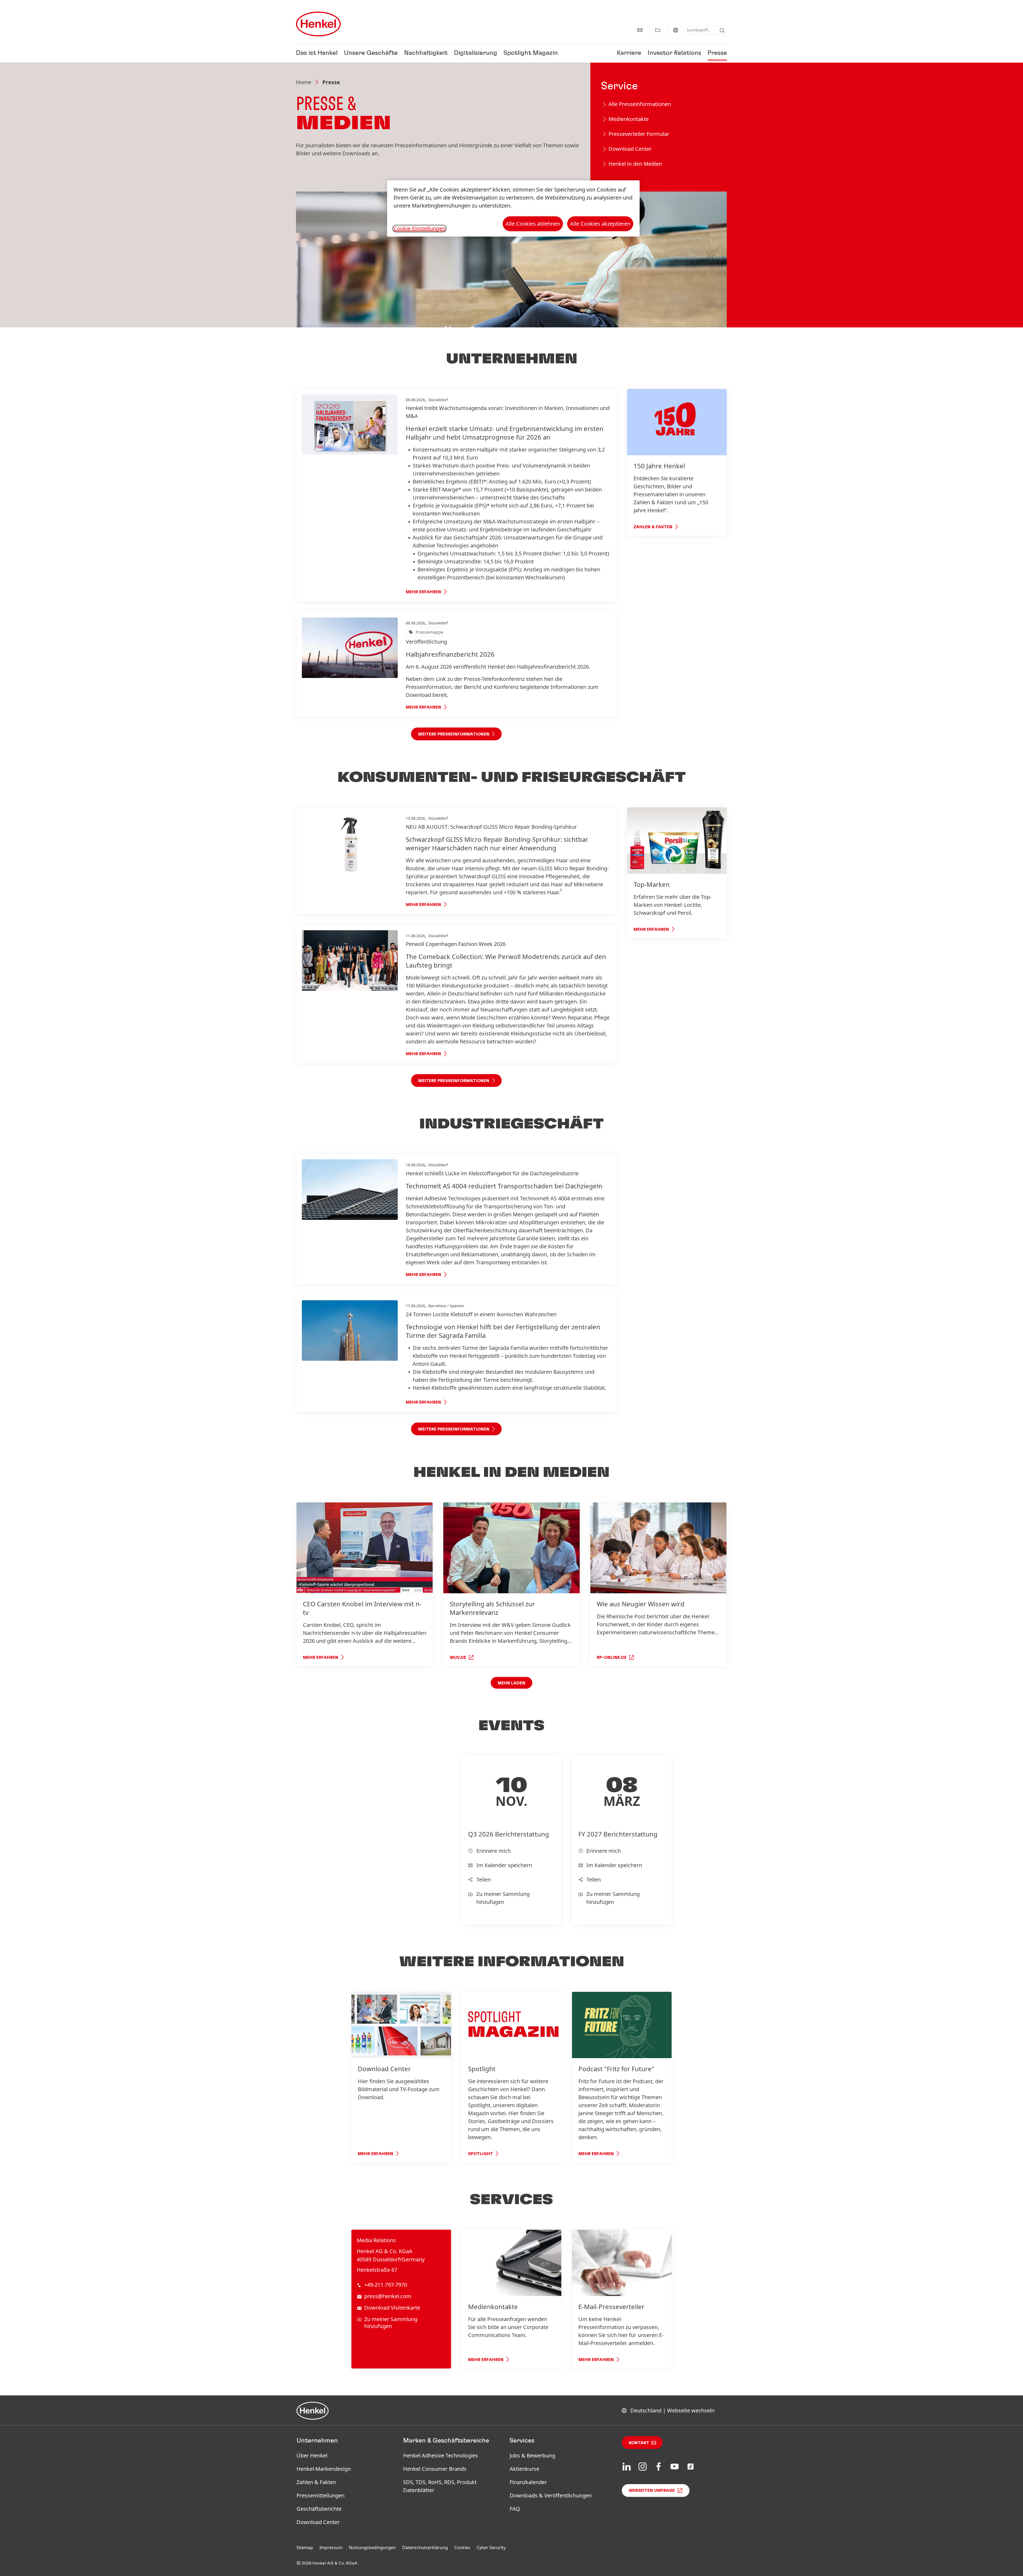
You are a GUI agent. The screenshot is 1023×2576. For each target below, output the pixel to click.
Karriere (629, 53)
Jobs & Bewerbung (532, 2455)
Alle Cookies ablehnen (533, 224)
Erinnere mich (494, 1851)
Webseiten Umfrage (652, 2490)
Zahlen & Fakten (316, 2482)
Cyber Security (491, 2547)
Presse (717, 53)
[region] (513, 208)
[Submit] (722, 30)
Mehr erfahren (423, 592)
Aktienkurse (524, 2469)
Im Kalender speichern (504, 1865)
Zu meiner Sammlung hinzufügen (503, 1898)
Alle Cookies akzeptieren (600, 224)
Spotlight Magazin (531, 53)
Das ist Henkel (317, 53)
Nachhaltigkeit (426, 53)
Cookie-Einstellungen (419, 229)
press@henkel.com (388, 2296)
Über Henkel (312, 2455)
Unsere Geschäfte (371, 53)
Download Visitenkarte (392, 2308)
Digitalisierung (476, 53)
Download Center (318, 2522)
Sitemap (305, 2547)
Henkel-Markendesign (324, 2469)
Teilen (484, 1880)
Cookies (462, 2547)
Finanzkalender (528, 2482)
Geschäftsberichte (319, 2509)
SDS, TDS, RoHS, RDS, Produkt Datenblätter (440, 2486)
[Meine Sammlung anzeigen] (658, 30)
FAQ (515, 2509)
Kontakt (639, 2443)
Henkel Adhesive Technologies (441, 2455)
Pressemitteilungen (320, 2495)
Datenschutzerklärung (425, 2547)
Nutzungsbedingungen (372, 2547)
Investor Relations (674, 53)
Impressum (331, 2547)
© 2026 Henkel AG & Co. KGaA (327, 2563)
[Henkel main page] (318, 24)
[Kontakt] (640, 30)
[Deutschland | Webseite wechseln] (676, 30)
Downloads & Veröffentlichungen (551, 2495)
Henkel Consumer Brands (435, 2469)
